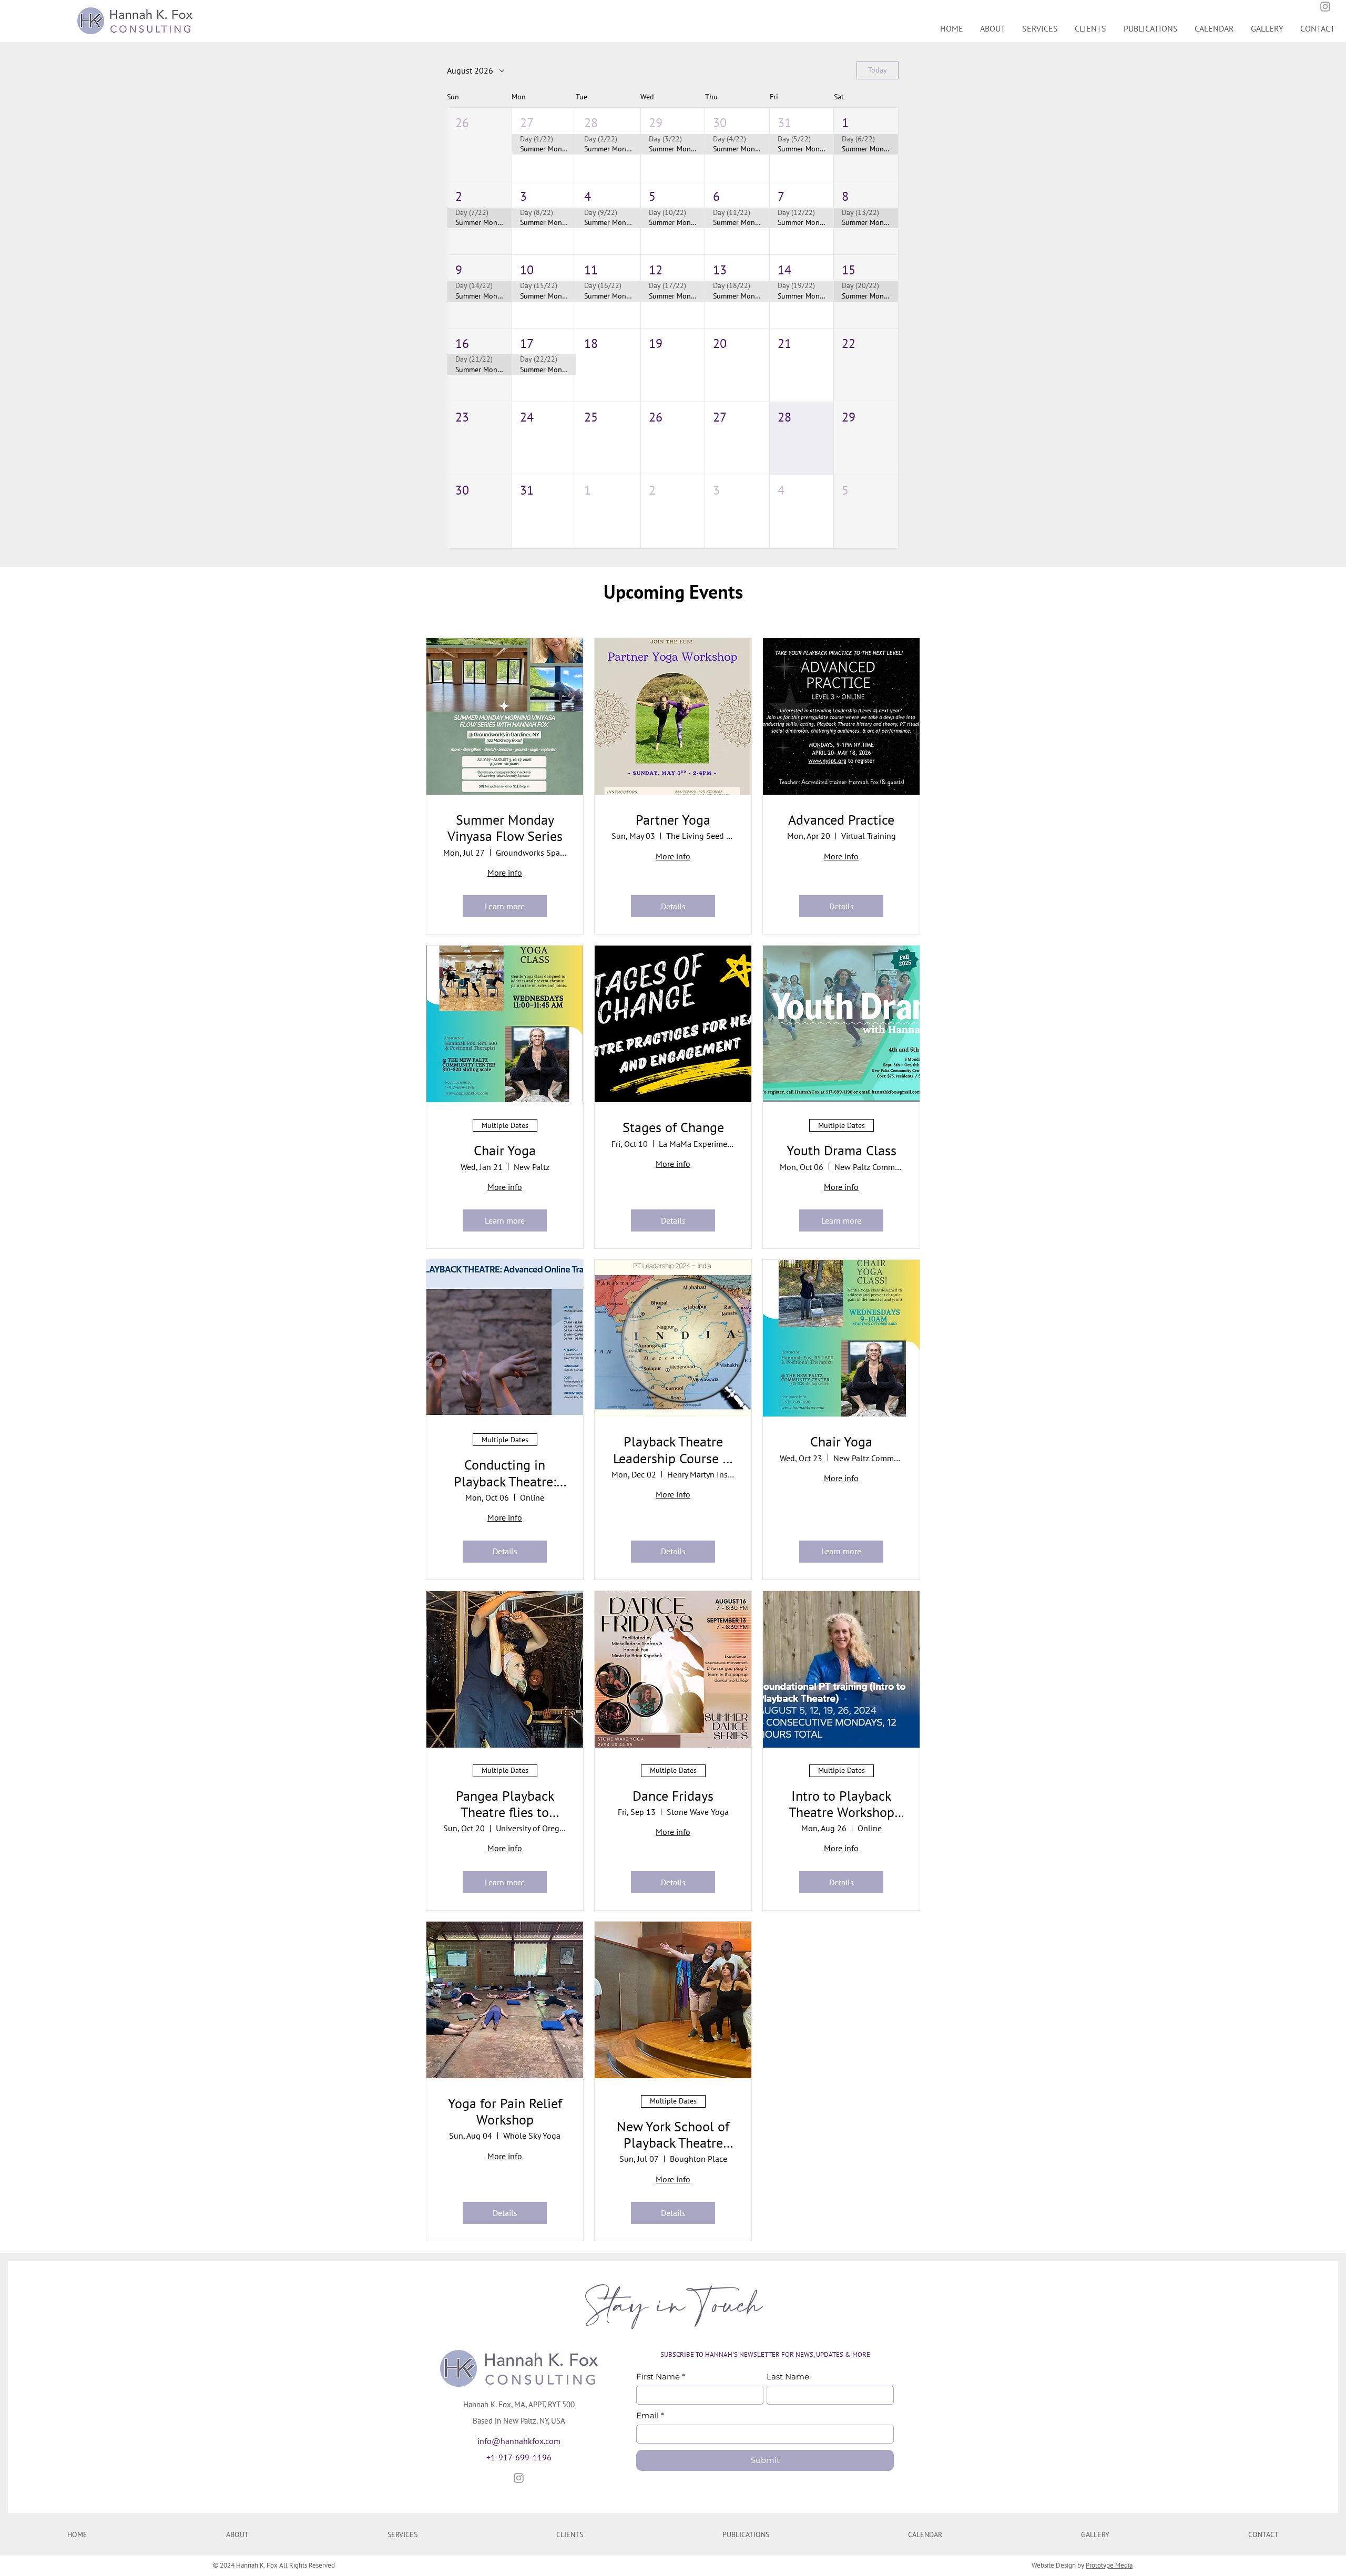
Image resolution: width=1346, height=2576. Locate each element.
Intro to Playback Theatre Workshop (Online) (842, 1804)
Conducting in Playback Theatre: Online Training (505, 1473)
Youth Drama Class (842, 1150)
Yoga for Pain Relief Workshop (505, 2111)
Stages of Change (673, 1127)
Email (650, 2416)
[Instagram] (1325, 7)
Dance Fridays (673, 1796)
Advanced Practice (841, 820)
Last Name (788, 2377)
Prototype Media (1109, 2565)
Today (878, 70)
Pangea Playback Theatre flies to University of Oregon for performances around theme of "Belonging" (505, 1804)
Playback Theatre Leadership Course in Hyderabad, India (673, 1450)
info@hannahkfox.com (519, 2441)
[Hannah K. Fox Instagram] (519, 2478)
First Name (661, 2377)
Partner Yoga (673, 820)
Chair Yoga (505, 1150)
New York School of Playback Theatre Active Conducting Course (673, 2134)
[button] (480, 144)
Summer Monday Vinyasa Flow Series (505, 828)
